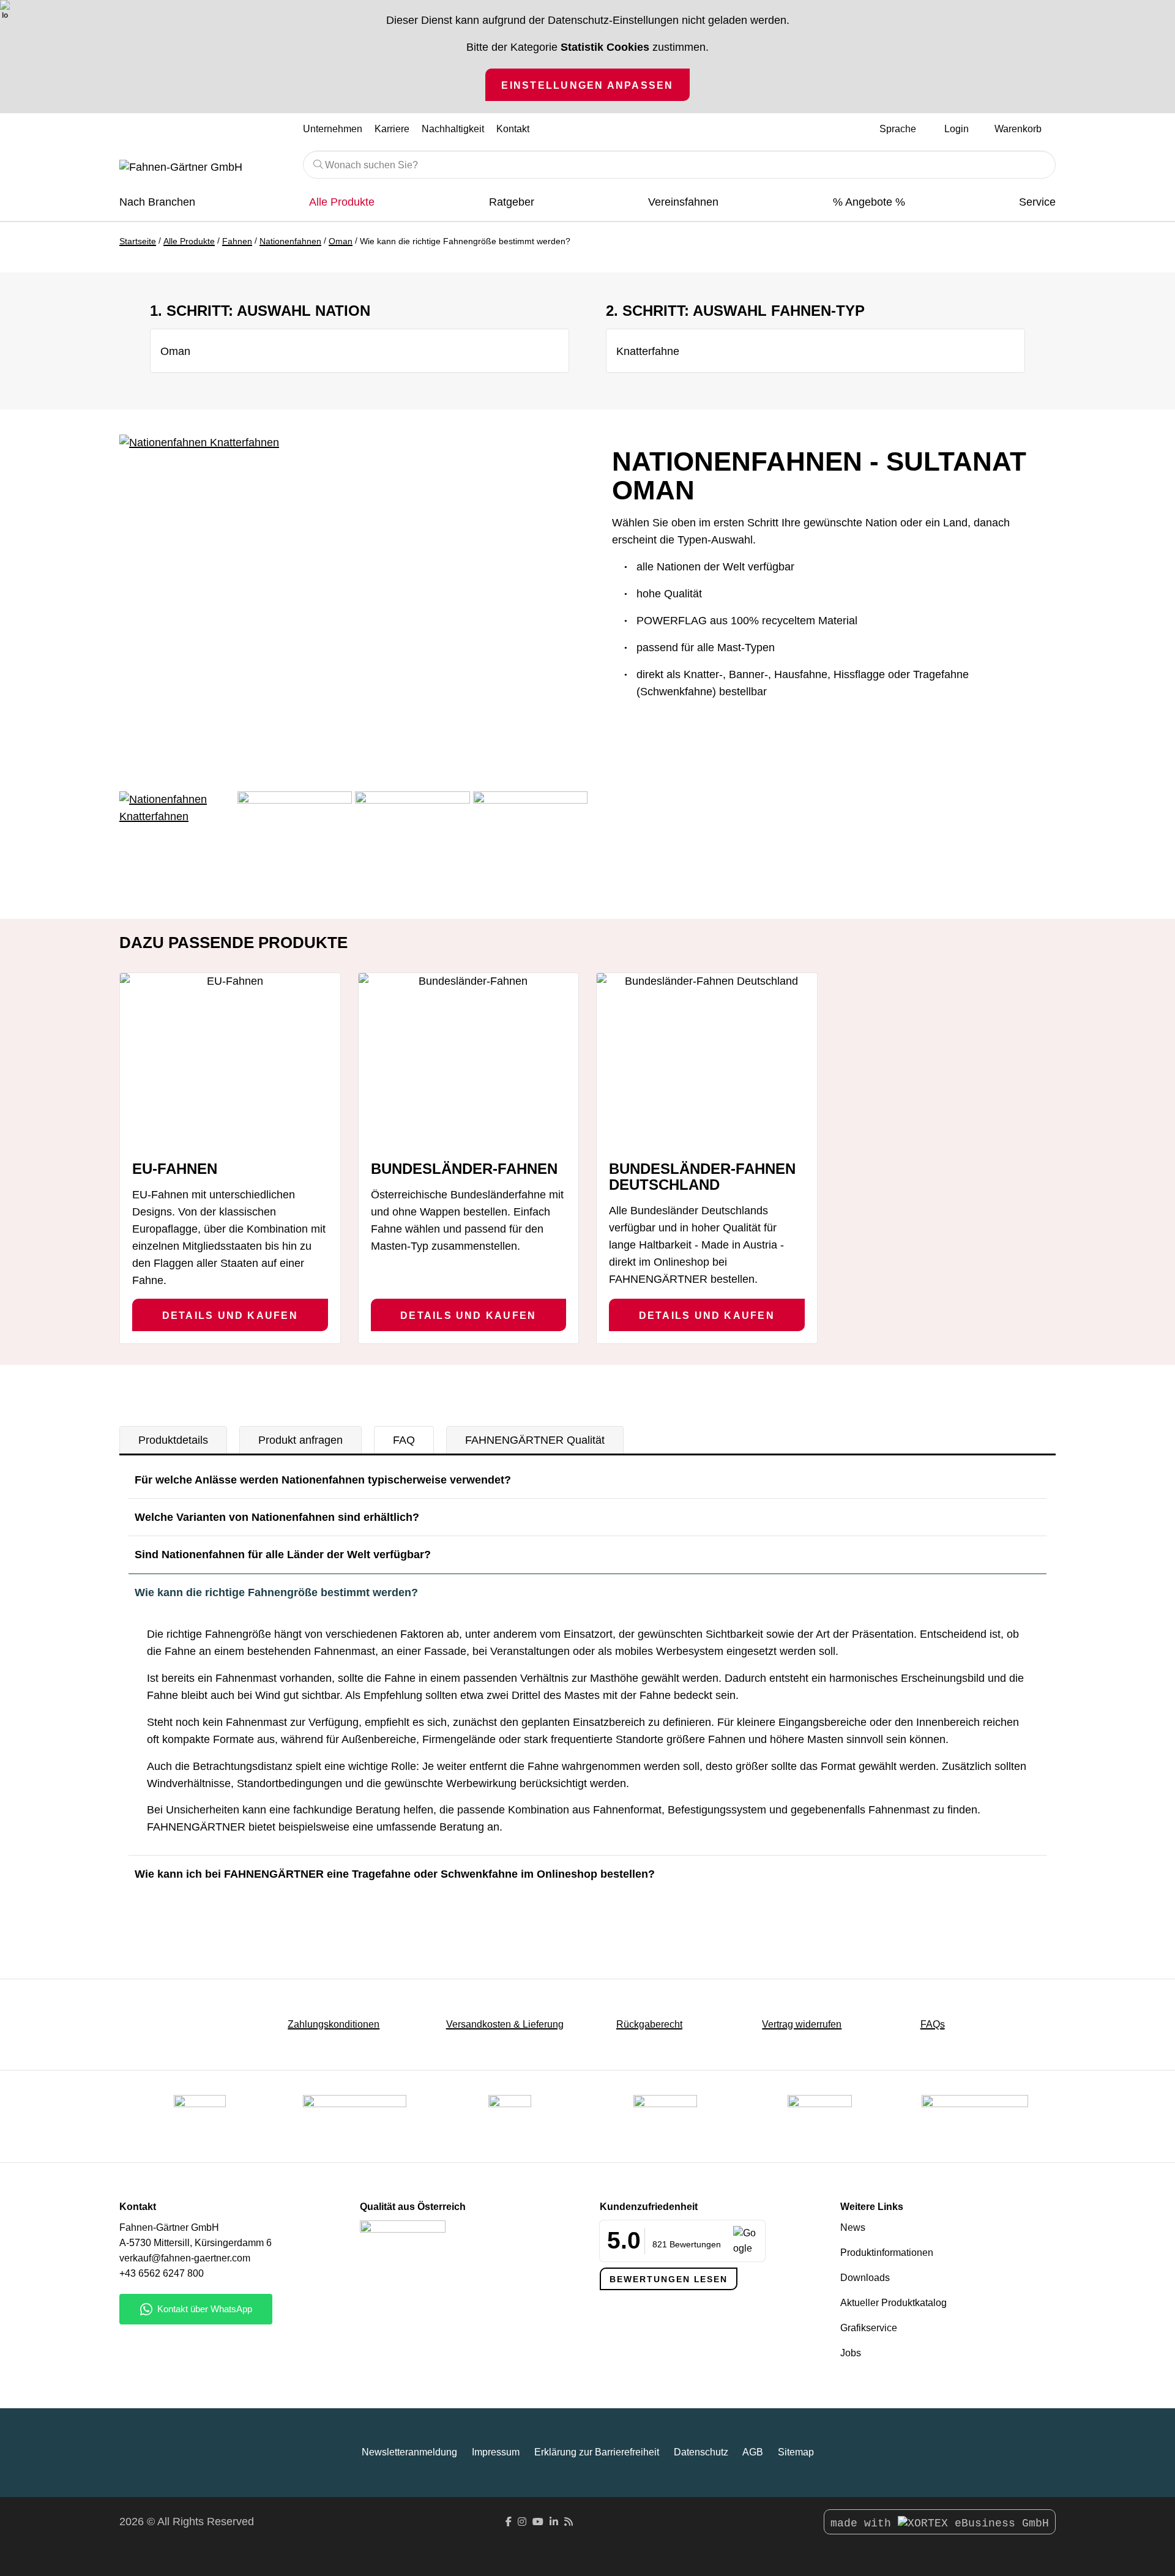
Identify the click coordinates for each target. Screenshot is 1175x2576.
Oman (341, 241)
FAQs (933, 2024)
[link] (820, 2116)
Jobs (851, 2353)
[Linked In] (554, 2522)
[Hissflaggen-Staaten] (531, 849)
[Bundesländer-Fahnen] (469, 1061)
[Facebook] (509, 2522)
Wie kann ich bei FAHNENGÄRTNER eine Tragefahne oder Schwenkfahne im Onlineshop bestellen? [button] (395, 1874)
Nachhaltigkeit (453, 129)
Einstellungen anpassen (587, 85)
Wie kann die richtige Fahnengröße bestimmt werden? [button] (276, 1592)
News (853, 2227)
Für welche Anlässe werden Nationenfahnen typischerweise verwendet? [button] (323, 1480)
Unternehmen (333, 129)
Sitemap (796, 2452)
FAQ (404, 1440)
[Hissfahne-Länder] (412, 849)
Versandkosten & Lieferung (505, 2024)
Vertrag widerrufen (802, 2024)
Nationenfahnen (290, 241)
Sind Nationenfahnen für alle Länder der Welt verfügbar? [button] (283, 1555)
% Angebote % (869, 202)
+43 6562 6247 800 (162, 2273)
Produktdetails (173, 1440)
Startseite (138, 241)
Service (1037, 202)
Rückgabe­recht (649, 2024)
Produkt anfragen (300, 1440)
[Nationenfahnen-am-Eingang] (295, 849)
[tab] (173, 1440)
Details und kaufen (230, 1315)
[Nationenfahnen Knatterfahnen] (177, 849)
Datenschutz (701, 2452)
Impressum (496, 2452)
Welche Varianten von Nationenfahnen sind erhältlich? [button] (277, 1517)
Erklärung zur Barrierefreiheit (597, 2452)
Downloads (865, 2278)
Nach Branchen (157, 202)
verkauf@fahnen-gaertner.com (185, 2258)
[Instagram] (522, 2522)
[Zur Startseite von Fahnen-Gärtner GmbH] (202, 168)
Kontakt (513, 129)
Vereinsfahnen (683, 202)
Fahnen (237, 241)
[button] (587, 1480)
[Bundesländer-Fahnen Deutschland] (707, 1061)
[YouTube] (538, 2522)
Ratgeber (512, 202)
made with (864, 2523)
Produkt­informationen (887, 2253)
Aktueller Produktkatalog (893, 2303)
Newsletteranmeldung (409, 2452)
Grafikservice (869, 2328)
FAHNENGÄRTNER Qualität (535, 1440)
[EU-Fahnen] (230, 1061)
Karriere (392, 129)
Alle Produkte (342, 202)
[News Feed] (569, 2522)
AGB (753, 2452)
